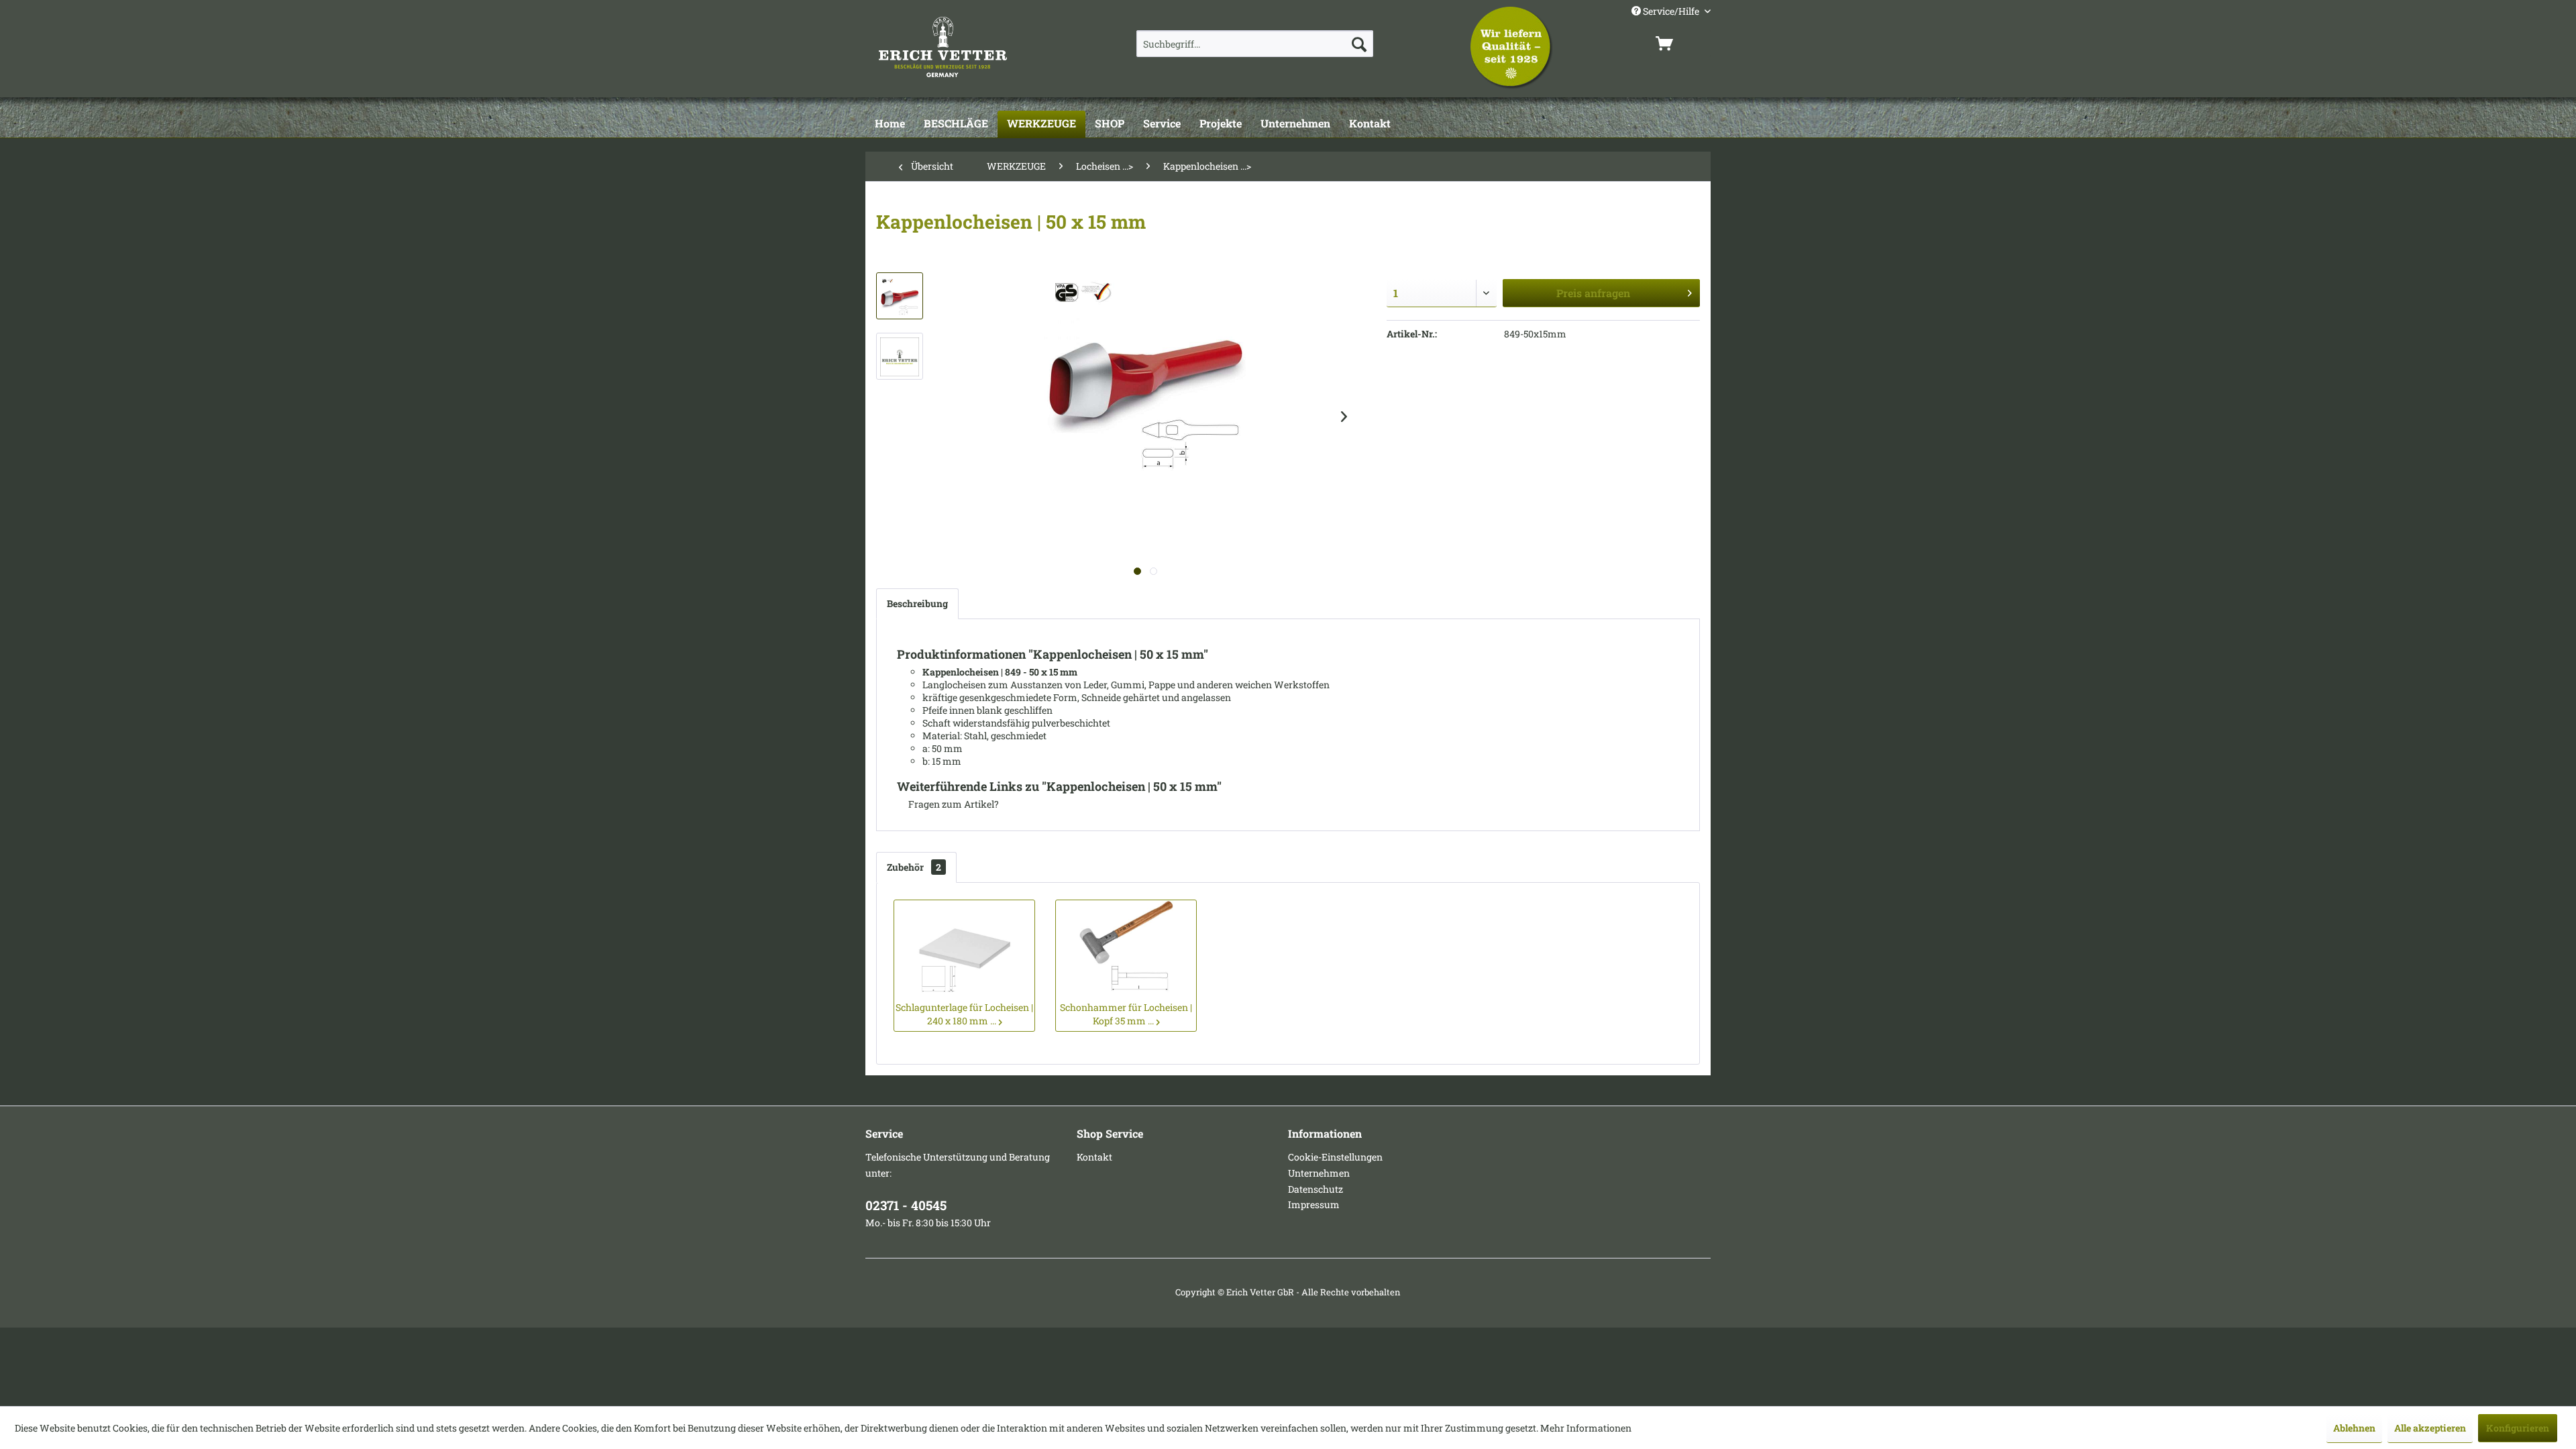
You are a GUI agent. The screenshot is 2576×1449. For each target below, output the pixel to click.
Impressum (1314, 1204)
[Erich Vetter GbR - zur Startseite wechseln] (977, 47)
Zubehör (914, 867)
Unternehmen (1319, 1173)
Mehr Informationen (1586, 1428)
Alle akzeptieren (2430, 1428)
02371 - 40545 (906, 1205)
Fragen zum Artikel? (953, 804)
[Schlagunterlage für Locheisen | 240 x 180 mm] (964, 947)
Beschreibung (917, 603)
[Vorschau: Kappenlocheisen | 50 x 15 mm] (900, 296)
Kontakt (1094, 1157)
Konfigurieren (2518, 1428)
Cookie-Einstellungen (1335, 1157)
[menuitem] (1255, 44)
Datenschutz (1316, 1189)
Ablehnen (2354, 1428)
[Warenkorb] (1680, 44)
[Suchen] (1359, 44)
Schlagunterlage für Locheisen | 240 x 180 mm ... (964, 1014)
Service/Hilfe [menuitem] (1671, 11)
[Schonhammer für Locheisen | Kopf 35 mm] (1126, 947)
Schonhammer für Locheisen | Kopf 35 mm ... (1126, 1014)
